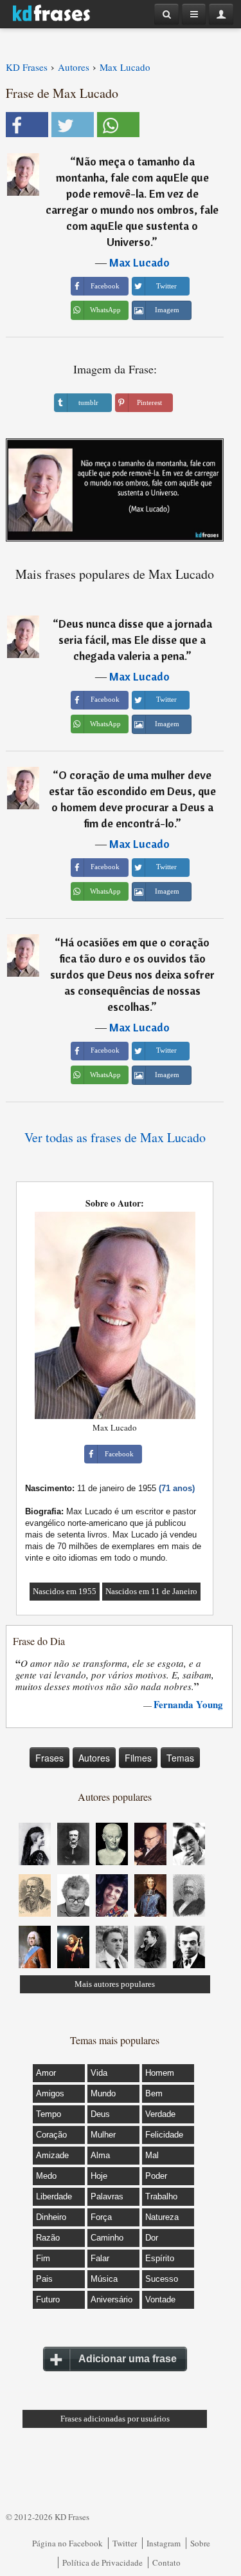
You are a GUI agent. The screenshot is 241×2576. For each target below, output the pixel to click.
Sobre (200, 2543)
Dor (152, 2238)
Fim (43, 2258)
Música (104, 2279)
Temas (180, 1758)
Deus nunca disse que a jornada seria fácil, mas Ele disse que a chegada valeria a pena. (135, 640)
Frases (49, 1758)
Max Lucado (139, 262)
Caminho (107, 2238)
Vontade (160, 2299)
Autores (94, 1758)
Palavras (107, 2196)
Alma (100, 2155)
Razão (48, 2238)
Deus (100, 2114)
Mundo (103, 2093)
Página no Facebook (67, 2543)
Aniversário (112, 2299)
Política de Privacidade (103, 2562)
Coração (51, 2135)
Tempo (49, 2114)
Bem (154, 2093)
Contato (166, 2562)
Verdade (160, 2114)
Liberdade (54, 2196)
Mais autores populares (115, 1984)
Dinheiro (51, 2217)
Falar (100, 2258)
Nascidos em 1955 (65, 1591)
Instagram (164, 2543)
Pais (44, 2279)
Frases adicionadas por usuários (115, 2419)
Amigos (50, 2093)
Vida (99, 2073)
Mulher (103, 2135)
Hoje (99, 2176)
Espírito (160, 2258)
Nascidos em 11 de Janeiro (151, 1591)
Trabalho (161, 2196)
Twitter (125, 2543)
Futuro (48, 2299)
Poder (156, 2176)
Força (101, 2217)
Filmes (138, 1758)
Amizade (52, 2155)
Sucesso (162, 2279)
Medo (46, 2176)
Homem (160, 2073)
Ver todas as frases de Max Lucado (115, 1137)
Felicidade (164, 2135)
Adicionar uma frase (128, 2359)
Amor (46, 2073)
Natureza (162, 2217)
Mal (152, 2155)
